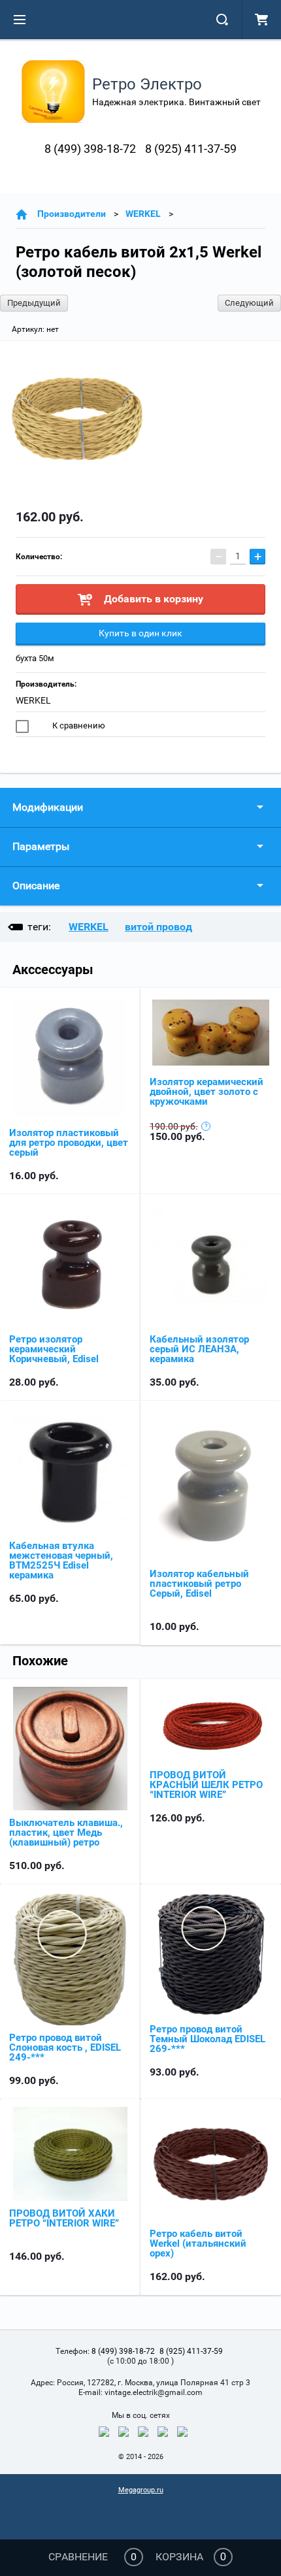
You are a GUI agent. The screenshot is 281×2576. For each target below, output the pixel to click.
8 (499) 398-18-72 (90, 149)
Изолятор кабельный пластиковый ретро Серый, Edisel (199, 1584)
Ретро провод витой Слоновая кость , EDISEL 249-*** (65, 2047)
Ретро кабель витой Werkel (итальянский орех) (198, 2243)
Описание (36, 886)
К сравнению (78, 726)
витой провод (158, 927)
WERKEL (143, 214)
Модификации (48, 807)
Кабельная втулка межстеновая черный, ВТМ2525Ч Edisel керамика (61, 1560)
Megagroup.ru (141, 2490)
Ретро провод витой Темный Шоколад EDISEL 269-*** (207, 2039)
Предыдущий (34, 303)
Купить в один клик (140, 633)
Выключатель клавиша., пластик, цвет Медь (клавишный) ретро (66, 1833)
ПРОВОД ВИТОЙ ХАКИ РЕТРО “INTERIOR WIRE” (64, 2218)
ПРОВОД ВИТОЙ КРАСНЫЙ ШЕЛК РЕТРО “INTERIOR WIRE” (206, 1785)
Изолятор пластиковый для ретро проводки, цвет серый (69, 1143)
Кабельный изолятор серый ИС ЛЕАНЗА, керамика (199, 1349)
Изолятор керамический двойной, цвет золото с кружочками (207, 1092)
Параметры (41, 846)
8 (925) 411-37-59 (191, 149)
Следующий (249, 303)
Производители (72, 214)
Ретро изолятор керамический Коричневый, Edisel (54, 1349)
